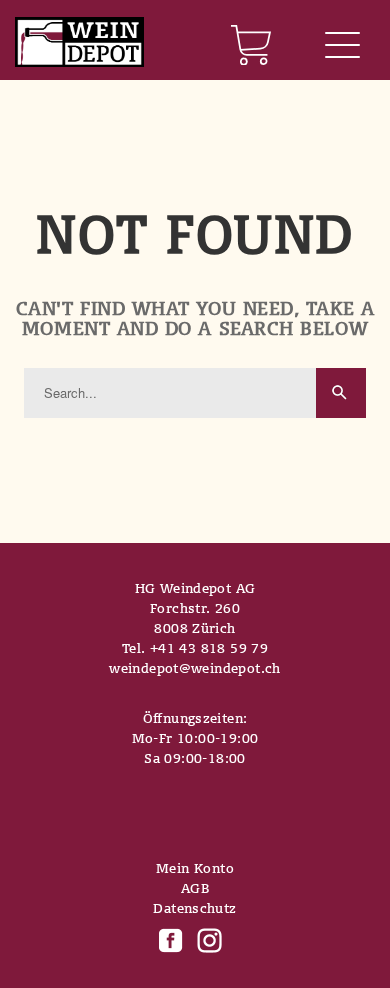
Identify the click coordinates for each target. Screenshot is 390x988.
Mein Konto (195, 868)
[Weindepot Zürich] (79, 43)
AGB (195, 888)
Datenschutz (194, 908)
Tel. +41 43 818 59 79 (195, 648)
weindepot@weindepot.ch (195, 668)
